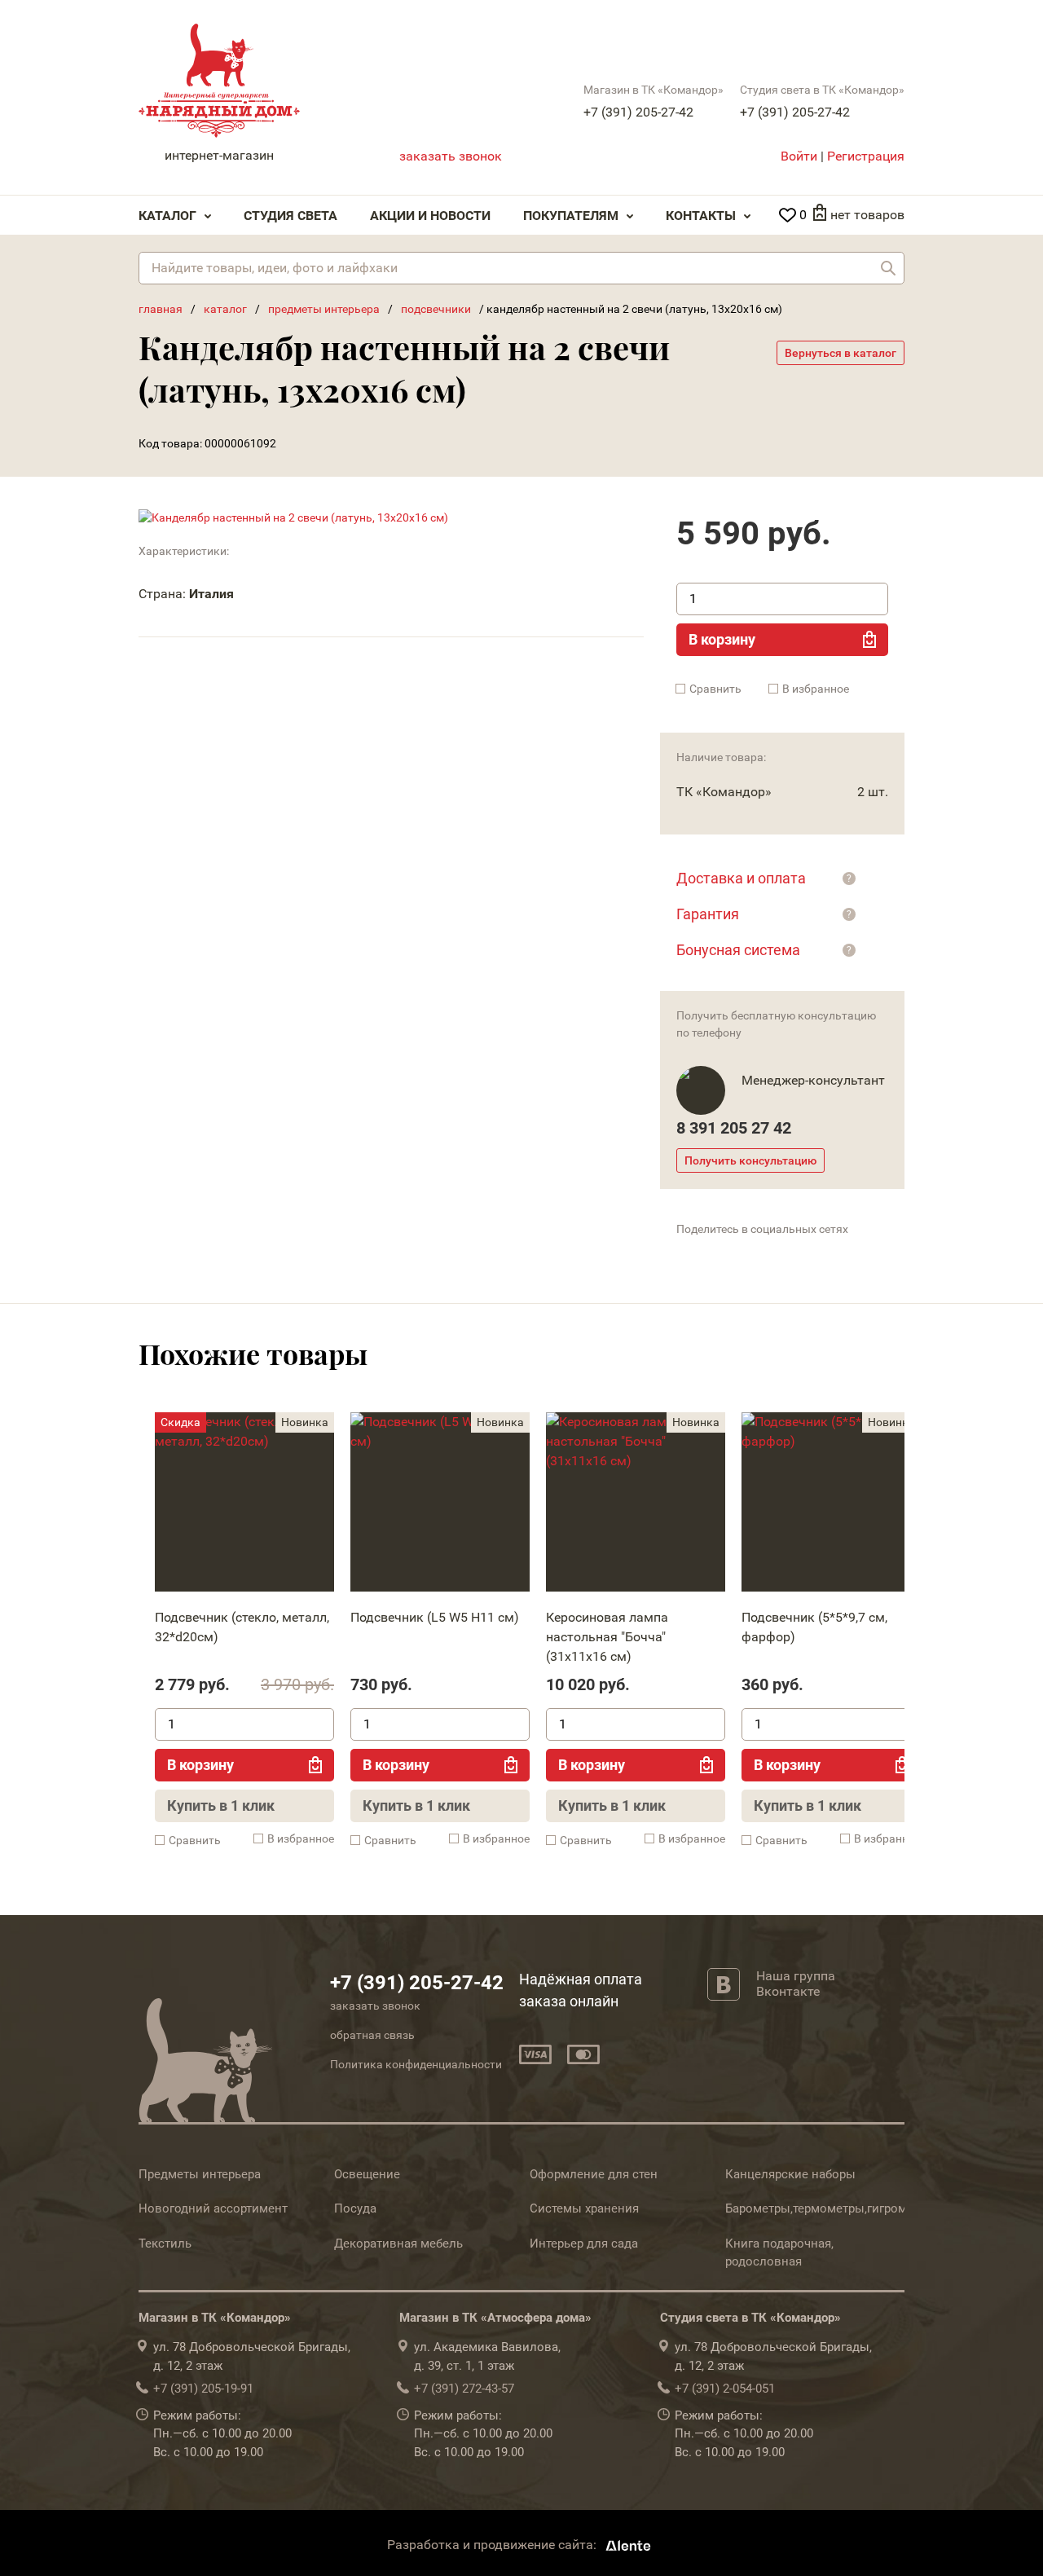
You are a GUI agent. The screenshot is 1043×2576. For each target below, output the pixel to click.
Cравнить (715, 689)
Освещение (367, 2174)
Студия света (290, 216)
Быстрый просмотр (244, 1506)
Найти (888, 268)
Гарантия (708, 914)
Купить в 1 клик (221, 1805)
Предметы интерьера (200, 2174)
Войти (799, 156)
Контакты (701, 216)
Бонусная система (738, 950)
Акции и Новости (430, 216)
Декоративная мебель (398, 2244)
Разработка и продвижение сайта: (493, 2545)
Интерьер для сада (584, 2244)
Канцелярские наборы (790, 2174)
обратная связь (372, 2035)
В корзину (722, 639)
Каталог (167, 216)
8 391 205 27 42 (734, 1128)
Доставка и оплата (741, 878)
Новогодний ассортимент (213, 2208)
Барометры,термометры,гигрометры (830, 2208)
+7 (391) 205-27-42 (638, 112)
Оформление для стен (594, 2174)
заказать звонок (451, 156)
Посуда (355, 2208)
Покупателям (571, 216)
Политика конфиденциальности (416, 2064)
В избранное (816, 689)
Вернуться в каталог (841, 353)
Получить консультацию (750, 1160)
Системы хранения (584, 2208)
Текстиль (165, 2244)
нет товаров (867, 215)
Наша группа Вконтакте (796, 1984)
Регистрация (866, 156)
